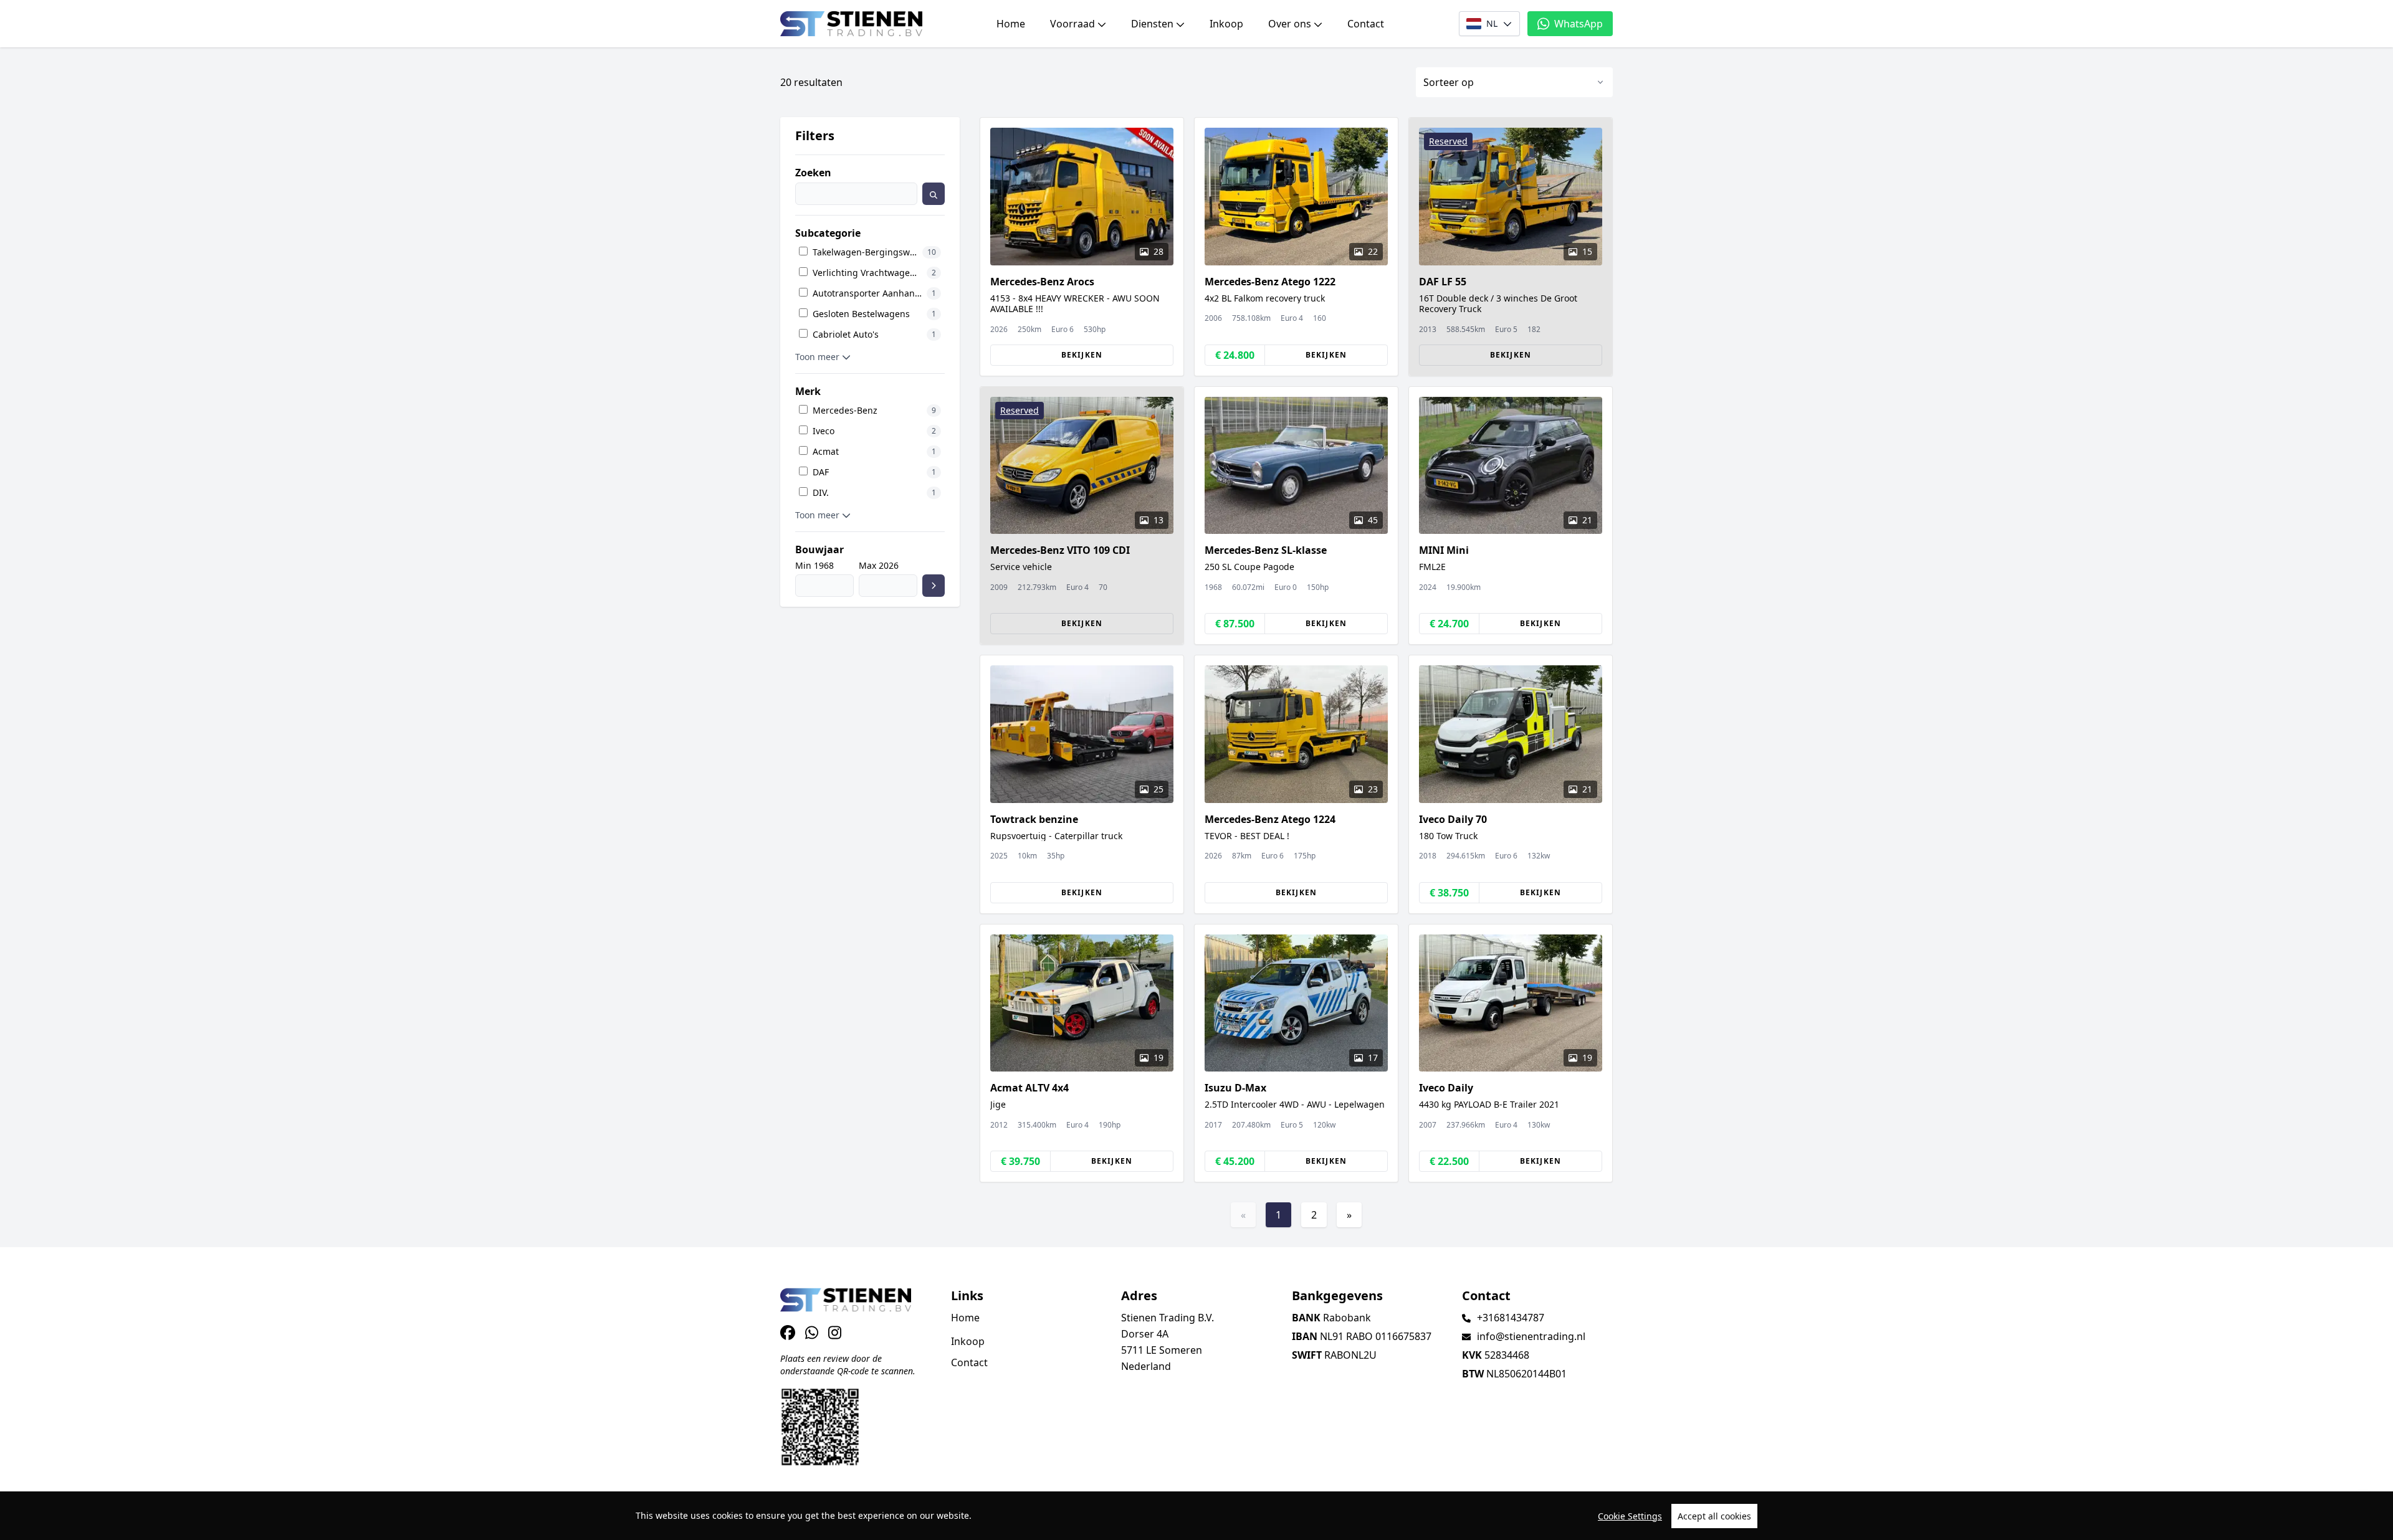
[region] (1196, 1516)
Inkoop (1226, 24)
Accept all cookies (1714, 1516)
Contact (1366, 24)
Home (1011, 24)
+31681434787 (1511, 1318)
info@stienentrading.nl (1531, 1336)
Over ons (1290, 24)
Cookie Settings (1630, 1516)
